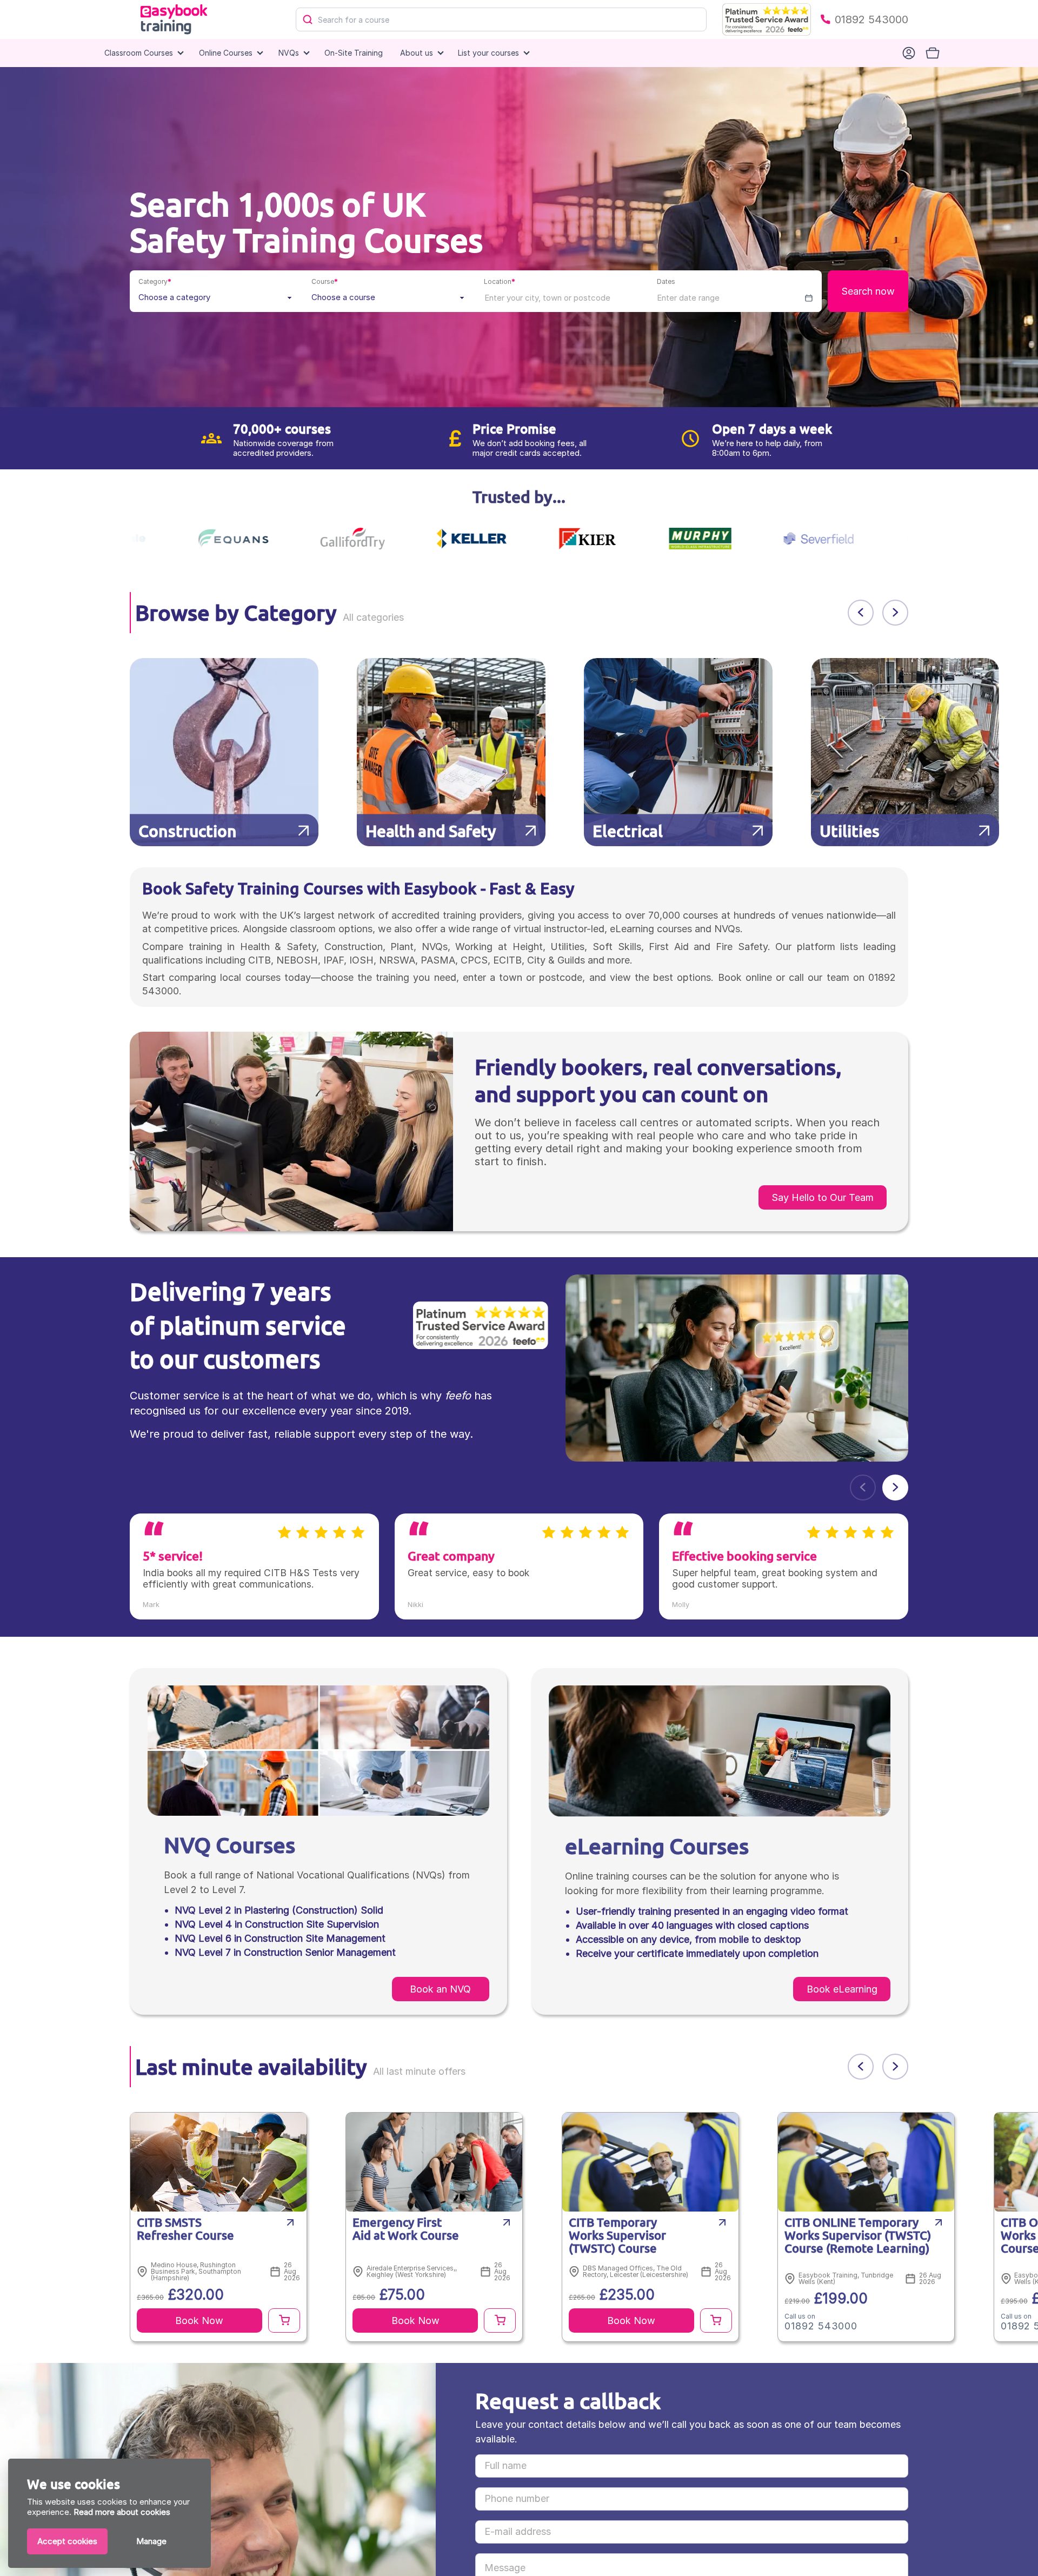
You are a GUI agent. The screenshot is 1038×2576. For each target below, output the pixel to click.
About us (417, 53)
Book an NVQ (440, 1989)
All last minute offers (419, 2071)
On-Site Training (354, 53)
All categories (373, 617)
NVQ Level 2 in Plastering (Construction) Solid (279, 1910)
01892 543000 (871, 19)
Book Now (199, 2321)
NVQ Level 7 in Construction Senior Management (285, 1952)
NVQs (289, 53)
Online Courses (226, 53)
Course (325, 281)
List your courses (488, 53)
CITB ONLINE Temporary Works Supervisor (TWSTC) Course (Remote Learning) (858, 2236)
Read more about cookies (122, 2512)
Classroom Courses (139, 53)
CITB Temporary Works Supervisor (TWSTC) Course (617, 2236)
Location (500, 281)
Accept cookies (67, 2541)
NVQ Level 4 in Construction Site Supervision (277, 1924)
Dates (666, 281)
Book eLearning (842, 1989)
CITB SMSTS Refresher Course (185, 2229)
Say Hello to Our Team (823, 1197)
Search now (868, 291)
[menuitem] (354, 53)
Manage (151, 2541)
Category (155, 281)
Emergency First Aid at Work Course (406, 2229)
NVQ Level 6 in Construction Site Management (280, 1938)
